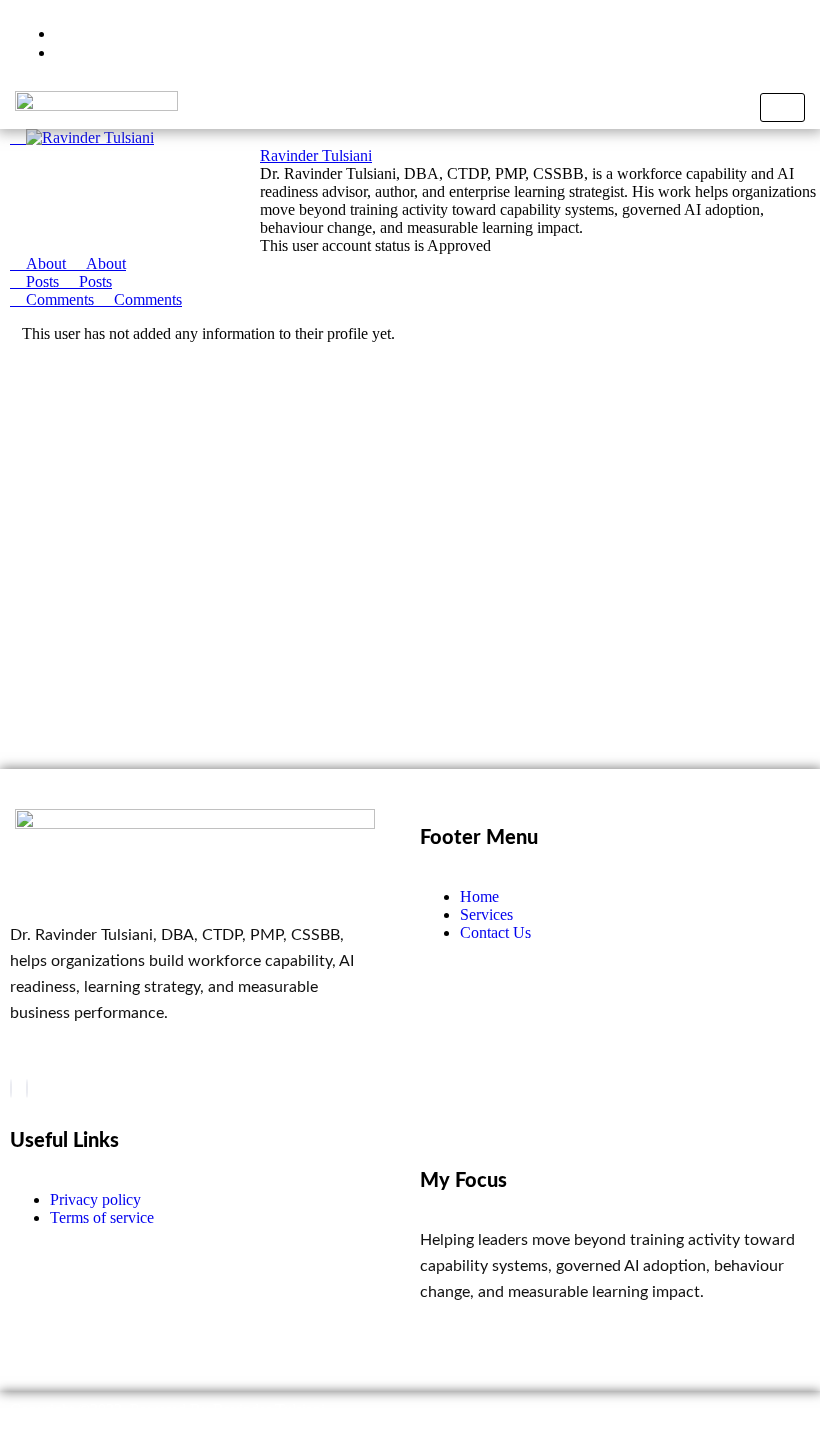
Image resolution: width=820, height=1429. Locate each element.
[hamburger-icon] (782, 107)
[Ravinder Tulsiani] (82, 137)
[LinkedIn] (27, 1088)
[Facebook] (11, 1088)
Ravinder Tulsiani (316, 155)
